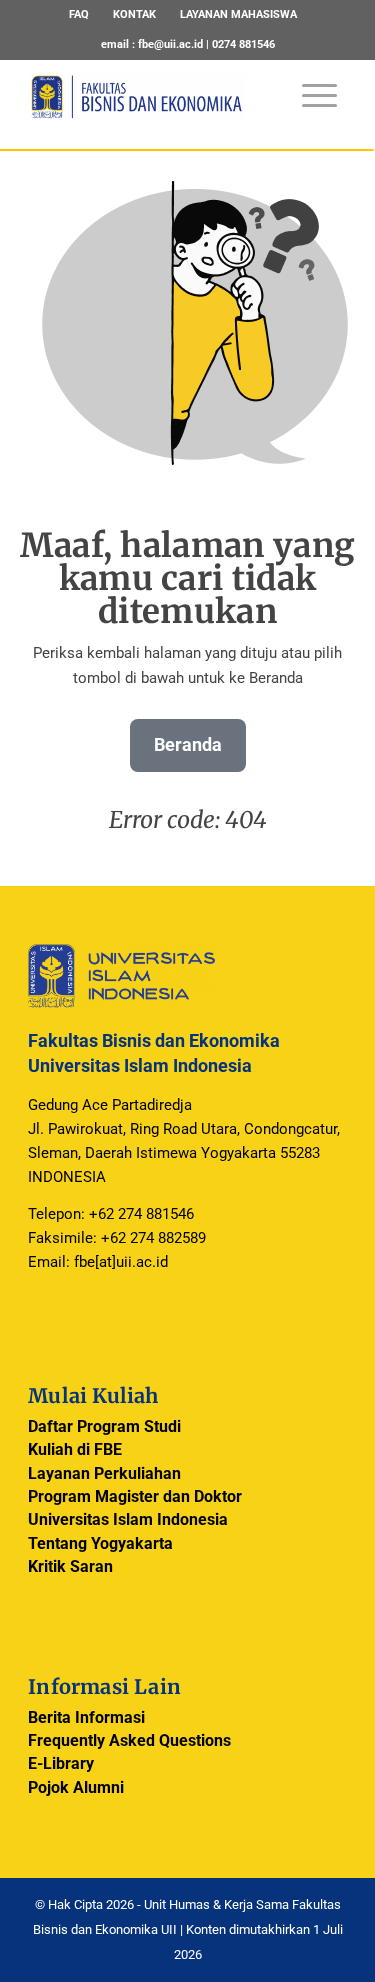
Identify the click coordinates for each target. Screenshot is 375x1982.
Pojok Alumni (76, 1787)
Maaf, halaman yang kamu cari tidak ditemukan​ (188, 578)
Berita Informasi (86, 1717)
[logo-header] (155, 109)
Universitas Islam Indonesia (128, 1519)
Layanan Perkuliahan (104, 1473)
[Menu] (309, 85)
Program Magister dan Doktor (135, 1496)
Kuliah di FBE (75, 1449)
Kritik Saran (70, 1566)
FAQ (79, 14)
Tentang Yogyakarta (100, 1543)
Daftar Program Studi (104, 1426)
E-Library (61, 1763)
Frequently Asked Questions (129, 1740)
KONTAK (134, 14)
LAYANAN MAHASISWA (238, 14)
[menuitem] (79, 15)
